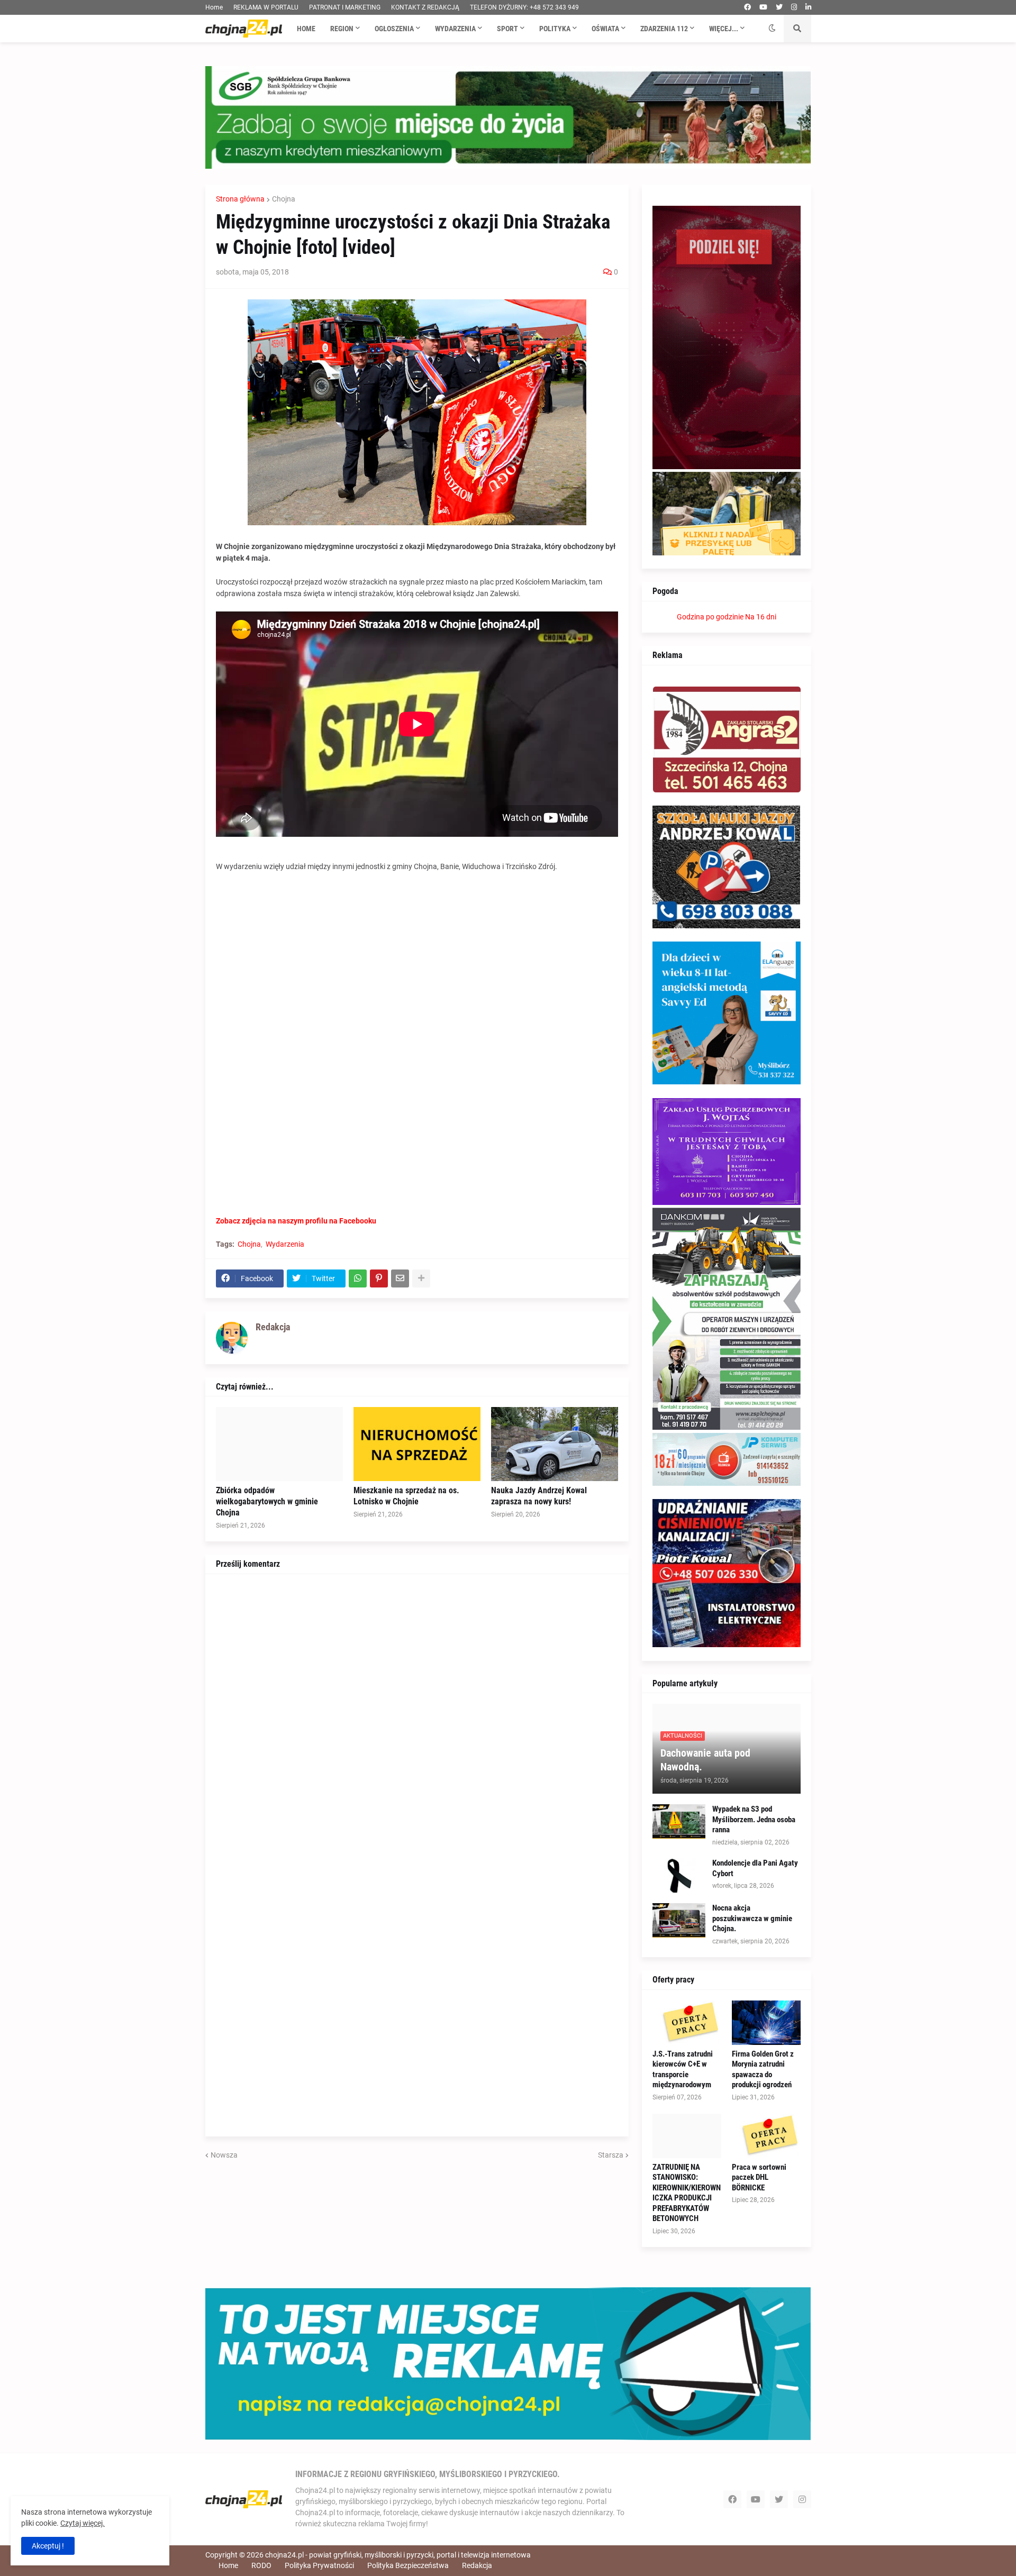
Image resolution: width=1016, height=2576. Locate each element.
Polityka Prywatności (319, 2565)
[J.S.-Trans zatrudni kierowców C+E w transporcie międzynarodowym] (687, 2023)
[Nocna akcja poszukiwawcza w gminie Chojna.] (679, 1920)
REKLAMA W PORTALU (266, 7)
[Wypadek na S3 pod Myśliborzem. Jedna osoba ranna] (679, 1821)
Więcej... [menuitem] (724, 29)
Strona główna (240, 199)
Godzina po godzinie (710, 617)
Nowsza (224, 2155)
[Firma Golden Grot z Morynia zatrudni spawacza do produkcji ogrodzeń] (766, 2023)
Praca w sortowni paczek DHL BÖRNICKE (759, 2177)
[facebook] (747, 7)
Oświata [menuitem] (605, 29)
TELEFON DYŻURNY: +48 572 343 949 (524, 7)
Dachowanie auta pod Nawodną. (705, 1760)
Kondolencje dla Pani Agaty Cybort (755, 1868)
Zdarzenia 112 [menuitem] (664, 29)
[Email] (400, 1278)
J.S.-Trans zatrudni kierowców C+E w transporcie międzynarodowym (683, 2070)
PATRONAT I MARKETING (345, 7)
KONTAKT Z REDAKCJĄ (425, 7)
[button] (772, 29)
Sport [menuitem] (507, 29)
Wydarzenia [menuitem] (455, 29)
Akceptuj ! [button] (48, 2546)
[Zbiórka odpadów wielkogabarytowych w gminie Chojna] (279, 1444)
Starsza (611, 2155)
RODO (261, 2565)
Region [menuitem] (342, 29)
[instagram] (794, 7)
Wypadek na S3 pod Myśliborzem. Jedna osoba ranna (754, 1819)
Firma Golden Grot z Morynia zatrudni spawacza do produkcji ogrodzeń (763, 2070)
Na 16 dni (761, 617)
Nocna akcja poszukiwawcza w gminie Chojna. (752, 1918)
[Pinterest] (379, 1278)
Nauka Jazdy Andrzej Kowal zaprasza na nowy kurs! (539, 1496)
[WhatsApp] (358, 1278)
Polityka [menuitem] (555, 29)
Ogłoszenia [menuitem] (394, 29)
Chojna (284, 199)
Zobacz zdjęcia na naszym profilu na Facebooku (296, 1221)
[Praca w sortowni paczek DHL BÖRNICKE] (766, 2136)
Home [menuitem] (306, 29)
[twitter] (779, 7)
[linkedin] (808, 7)
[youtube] (763, 7)
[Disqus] (417, 1717)
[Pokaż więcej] (421, 1278)
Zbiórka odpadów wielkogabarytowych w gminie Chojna (267, 1501)
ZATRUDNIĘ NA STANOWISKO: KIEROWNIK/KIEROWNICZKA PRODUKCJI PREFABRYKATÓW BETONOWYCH (687, 2193)
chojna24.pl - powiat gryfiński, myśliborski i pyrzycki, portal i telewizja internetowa (398, 2555)
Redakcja (477, 2565)
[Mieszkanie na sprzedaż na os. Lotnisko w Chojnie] (417, 1444)
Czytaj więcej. (83, 2523)
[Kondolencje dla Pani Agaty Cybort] (679, 1875)
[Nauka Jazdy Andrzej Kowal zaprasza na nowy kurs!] (555, 1444)
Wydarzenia (285, 1244)
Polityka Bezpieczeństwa (408, 2565)
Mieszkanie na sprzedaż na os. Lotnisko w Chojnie (406, 1496)
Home (214, 7)
